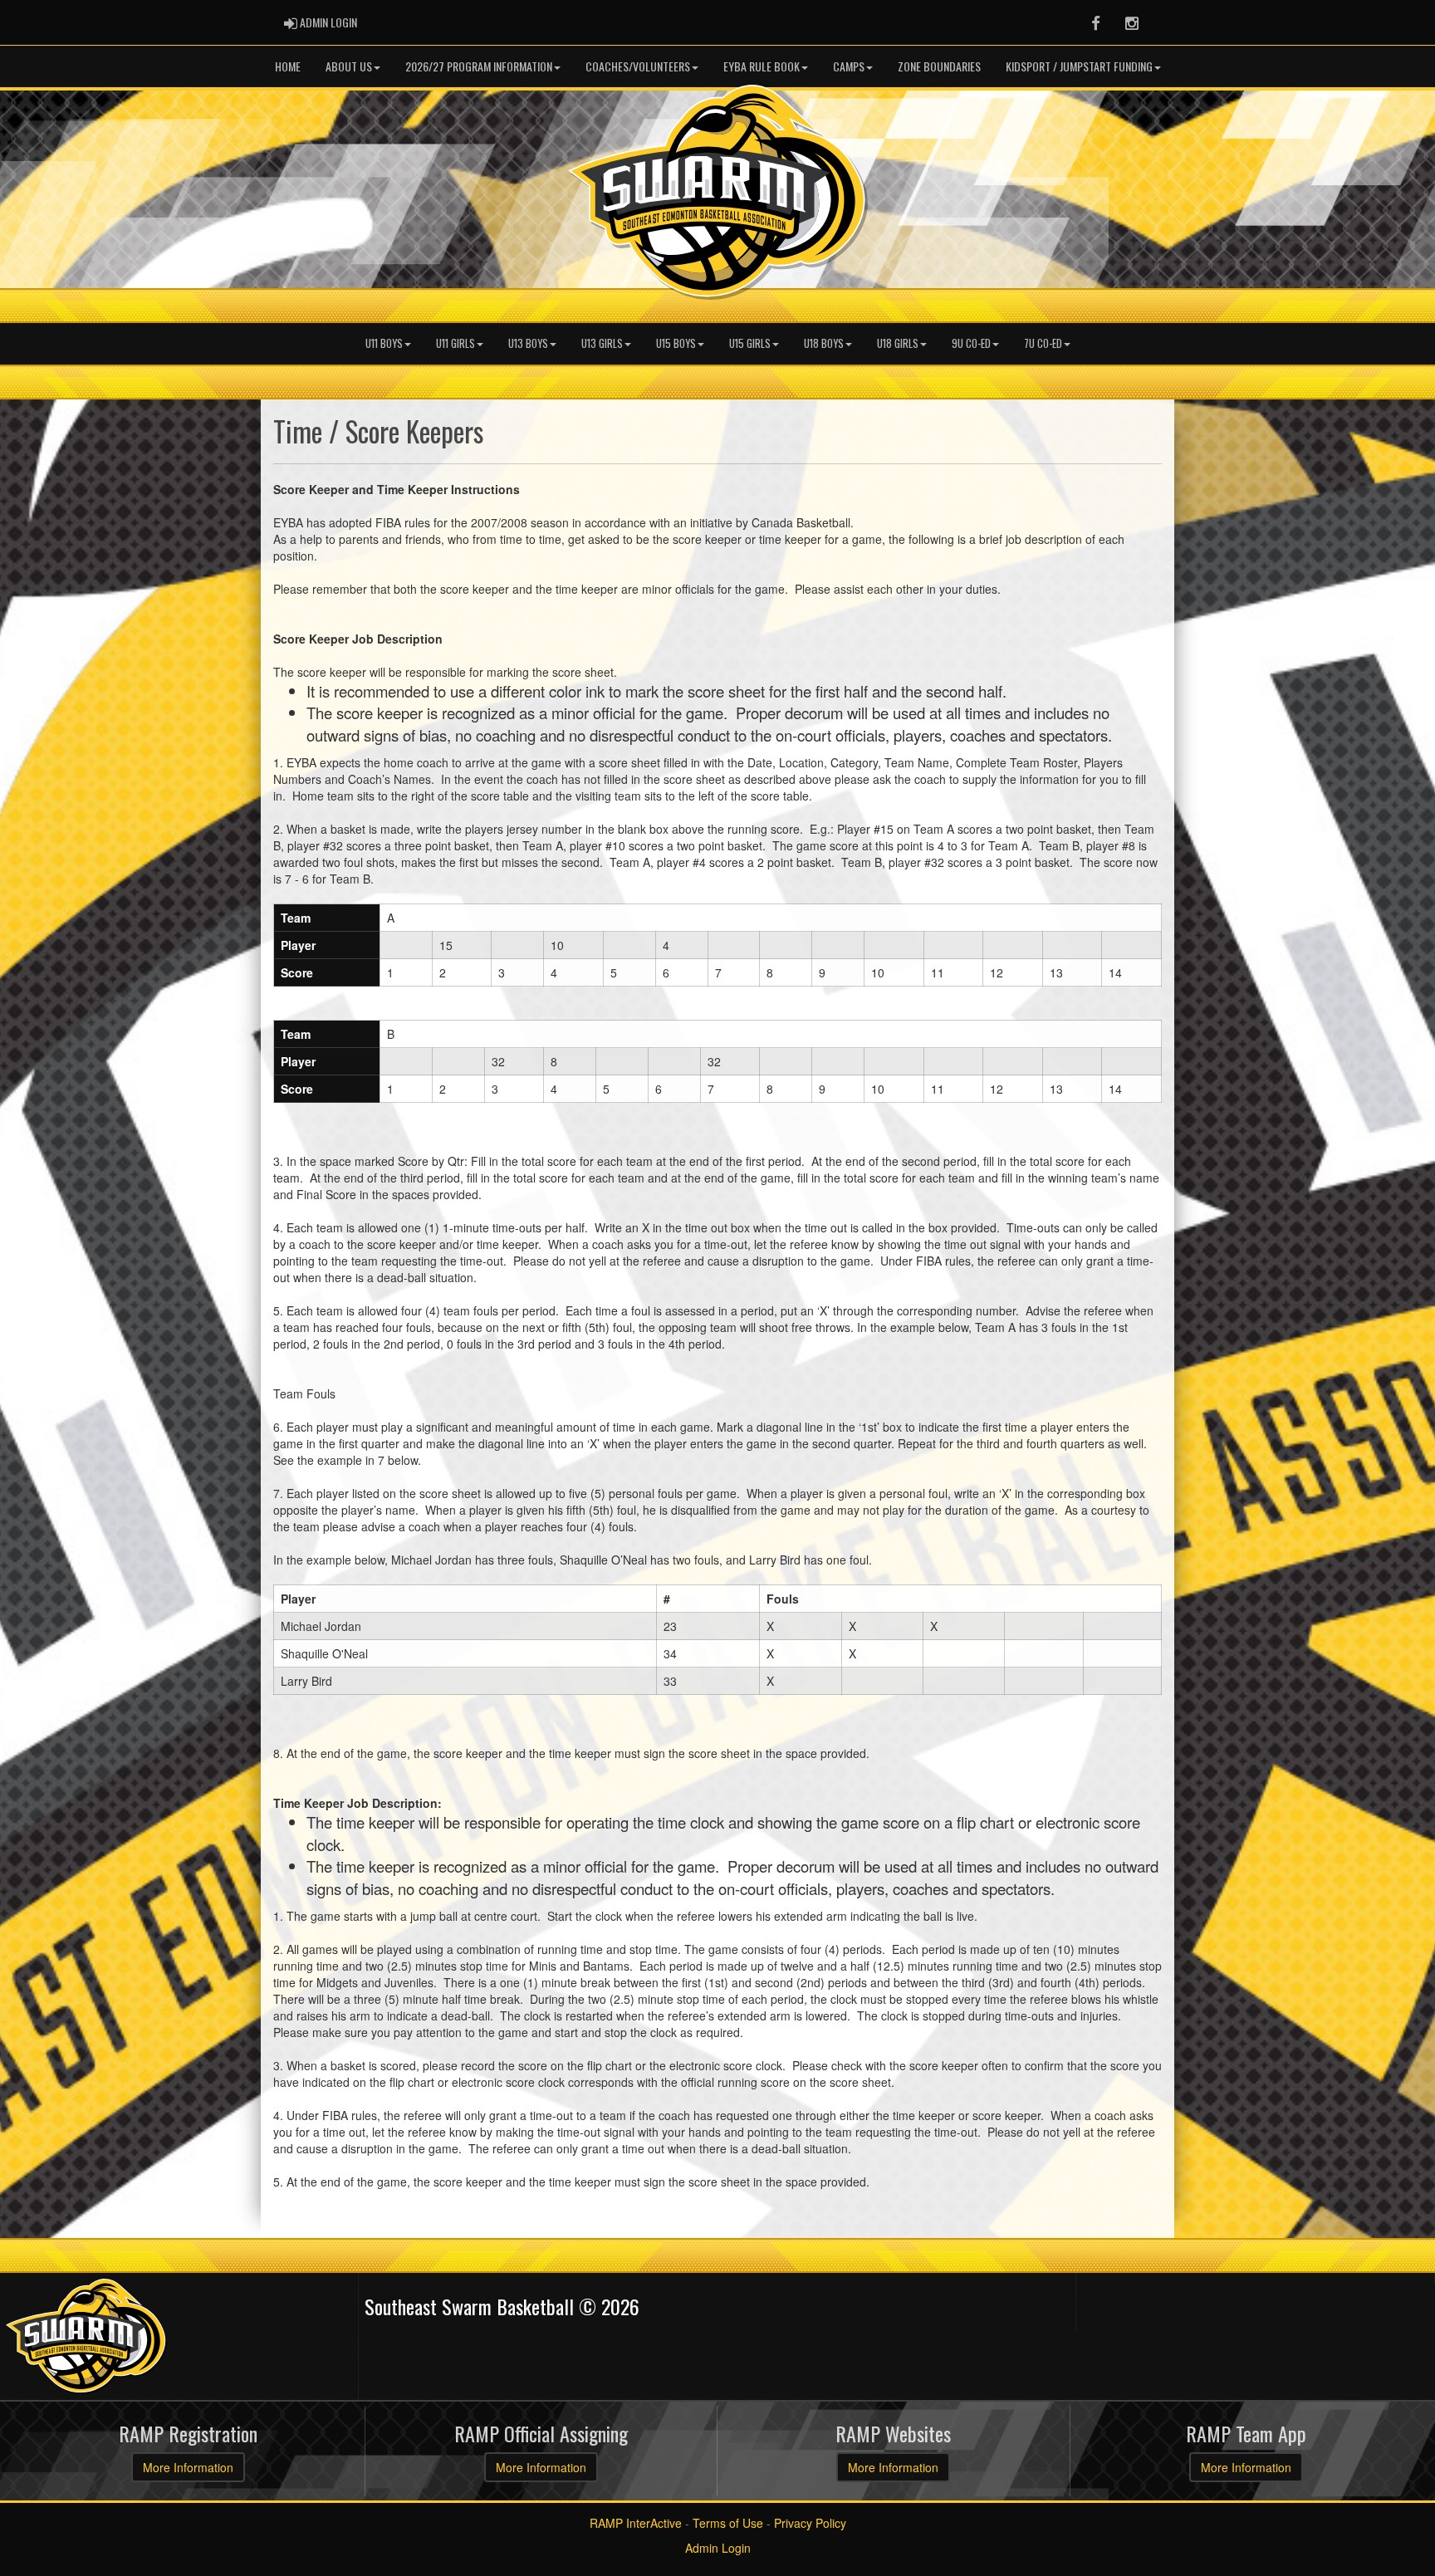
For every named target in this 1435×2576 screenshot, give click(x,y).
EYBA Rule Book (762, 66)
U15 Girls (750, 343)
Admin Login (718, 2548)
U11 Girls (455, 343)
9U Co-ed (971, 343)
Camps (849, 66)
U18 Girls (898, 343)
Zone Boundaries (939, 66)
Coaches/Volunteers (638, 66)
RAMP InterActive (636, 2523)
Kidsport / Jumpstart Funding (1079, 66)
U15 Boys (676, 343)
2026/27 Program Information (479, 66)
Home (288, 66)
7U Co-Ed (1043, 343)
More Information (188, 2467)
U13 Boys (528, 343)
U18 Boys (824, 343)
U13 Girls (602, 343)
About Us (349, 66)
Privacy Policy (810, 2523)
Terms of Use (728, 2523)
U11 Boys (384, 343)
